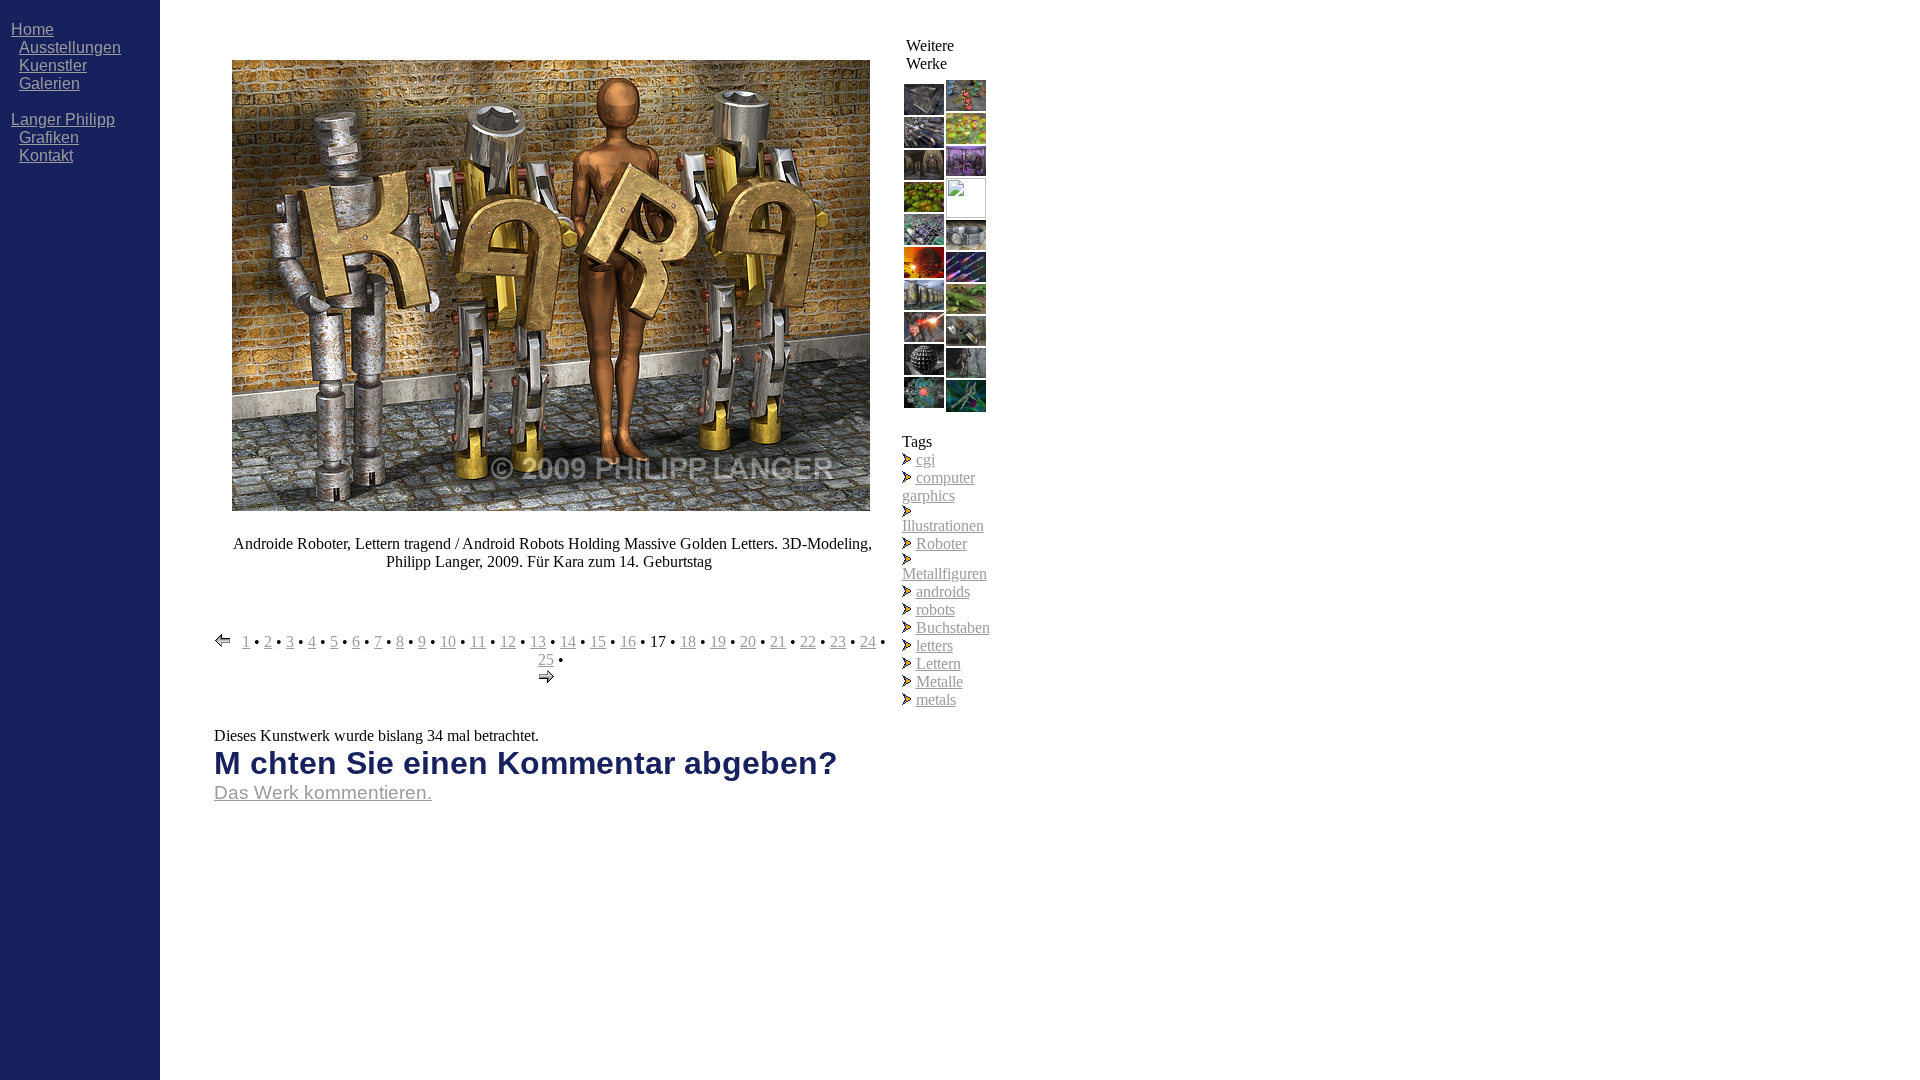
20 (748, 641)
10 (448, 641)
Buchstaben (953, 627)
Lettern (938, 663)
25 (546, 659)
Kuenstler (53, 65)
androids (943, 591)
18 (688, 641)
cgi (925, 459)
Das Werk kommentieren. (323, 792)
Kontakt (46, 155)
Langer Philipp (63, 119)
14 (568, 641)
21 (778, 641)
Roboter (941, 543)
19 (718, 641)
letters (934, 645)
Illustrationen (943, 525)
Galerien (49, 83)
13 (538, 641)
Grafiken (49, 137)
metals (936, 699)
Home (32, 29)
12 (508, 641)
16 (628, 641)
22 (808, 641)
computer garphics (938, 486)
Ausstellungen (70, 47)
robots (935, 609)
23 (838, 641)
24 (868, 641)
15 (598, 641)
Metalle (939, 681)
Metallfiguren (944, 573)
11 (478, 641)
